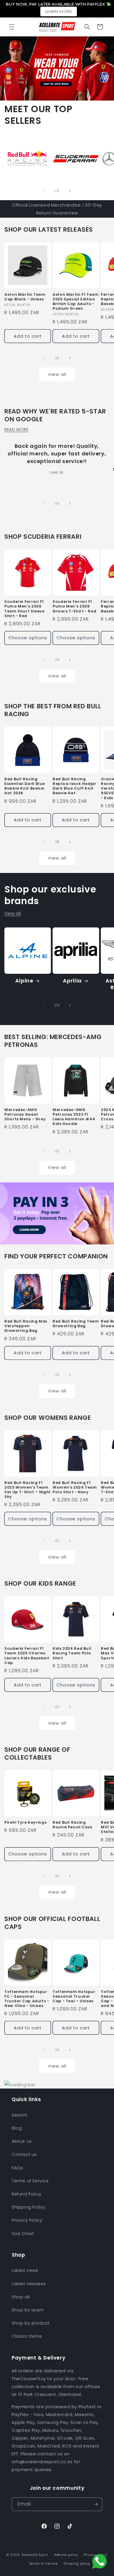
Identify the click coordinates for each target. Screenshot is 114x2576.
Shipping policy (77, 2563)
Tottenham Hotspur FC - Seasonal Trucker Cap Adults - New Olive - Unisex (27, 1999)
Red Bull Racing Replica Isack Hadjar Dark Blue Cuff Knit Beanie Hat (75, 786)
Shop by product (31, 2323)
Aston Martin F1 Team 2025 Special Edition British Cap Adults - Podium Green (76, 302)
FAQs (17, 2168)
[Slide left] (44, 191)
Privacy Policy (27, 2220)
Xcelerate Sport (35, 2555)
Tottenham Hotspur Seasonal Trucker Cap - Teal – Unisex (74, 1996)
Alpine (24, 981)
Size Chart (23, 2234)
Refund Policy (27, 2194)
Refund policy (66, 2555)
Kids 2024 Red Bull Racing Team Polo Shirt (72, 1653)
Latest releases (29, 2284)
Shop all (21, 2297)
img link (13, 139)
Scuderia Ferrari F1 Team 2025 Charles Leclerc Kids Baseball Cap (27, 1656)
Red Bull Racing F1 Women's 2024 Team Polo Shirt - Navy (75, 1487)
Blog (17, 2128)
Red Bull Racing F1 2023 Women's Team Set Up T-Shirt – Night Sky (28, 1490)
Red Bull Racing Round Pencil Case (72, 1825)
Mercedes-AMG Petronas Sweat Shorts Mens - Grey (25, 1114)
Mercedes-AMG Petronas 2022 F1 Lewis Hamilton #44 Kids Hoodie (74, 1117)
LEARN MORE (59, 11)
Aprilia (72, 981)
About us (22, 2141)
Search (20, 2115)
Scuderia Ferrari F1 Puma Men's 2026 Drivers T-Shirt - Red (74, 606)
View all (57, 374)
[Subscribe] (96, 2504)
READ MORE (16, 429)
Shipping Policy (29, 2207)
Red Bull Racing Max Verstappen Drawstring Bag (26, 1326)
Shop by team (28, 2310)
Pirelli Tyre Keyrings (25, 1823)
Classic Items (27, 2336)
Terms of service (44, 2563)
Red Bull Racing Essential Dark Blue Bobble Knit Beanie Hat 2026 (25, 786)
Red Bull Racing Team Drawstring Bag (76, 1324)
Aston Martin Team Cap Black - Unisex (25, 297)
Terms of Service (30, 2181)
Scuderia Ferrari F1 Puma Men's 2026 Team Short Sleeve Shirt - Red (25, 609)
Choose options (28, 638)
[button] (12, 27)
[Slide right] (70, 191)
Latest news (25, 2270)
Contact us (24, 2154)
